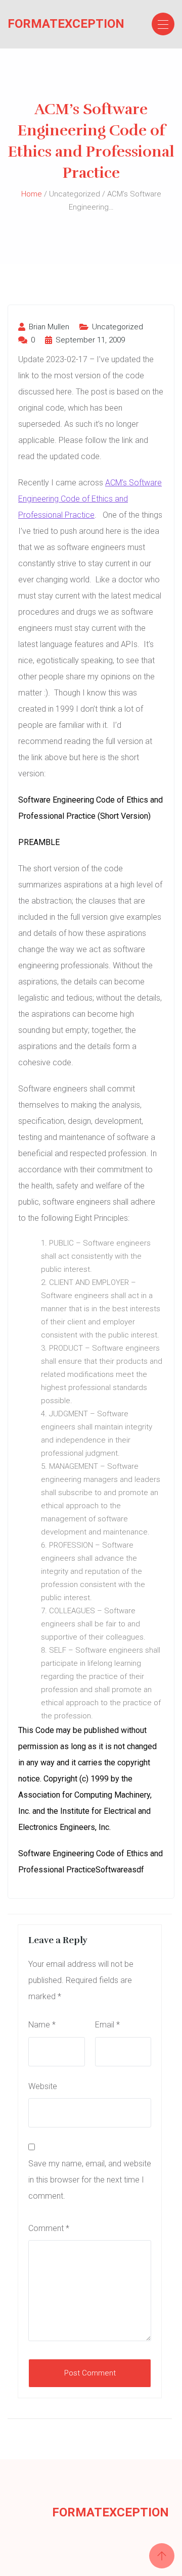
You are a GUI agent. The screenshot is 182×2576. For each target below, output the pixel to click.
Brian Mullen (48, 327)
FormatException (47, 24)
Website (43, 2086)
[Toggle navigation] (163, 24)
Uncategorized (118, 327)
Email (107, 2025)
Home (32, 194)
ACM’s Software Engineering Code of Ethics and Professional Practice (90, 499)
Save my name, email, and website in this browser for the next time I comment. (90, 2180)
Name (42, 2025)
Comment (49, 2228)
